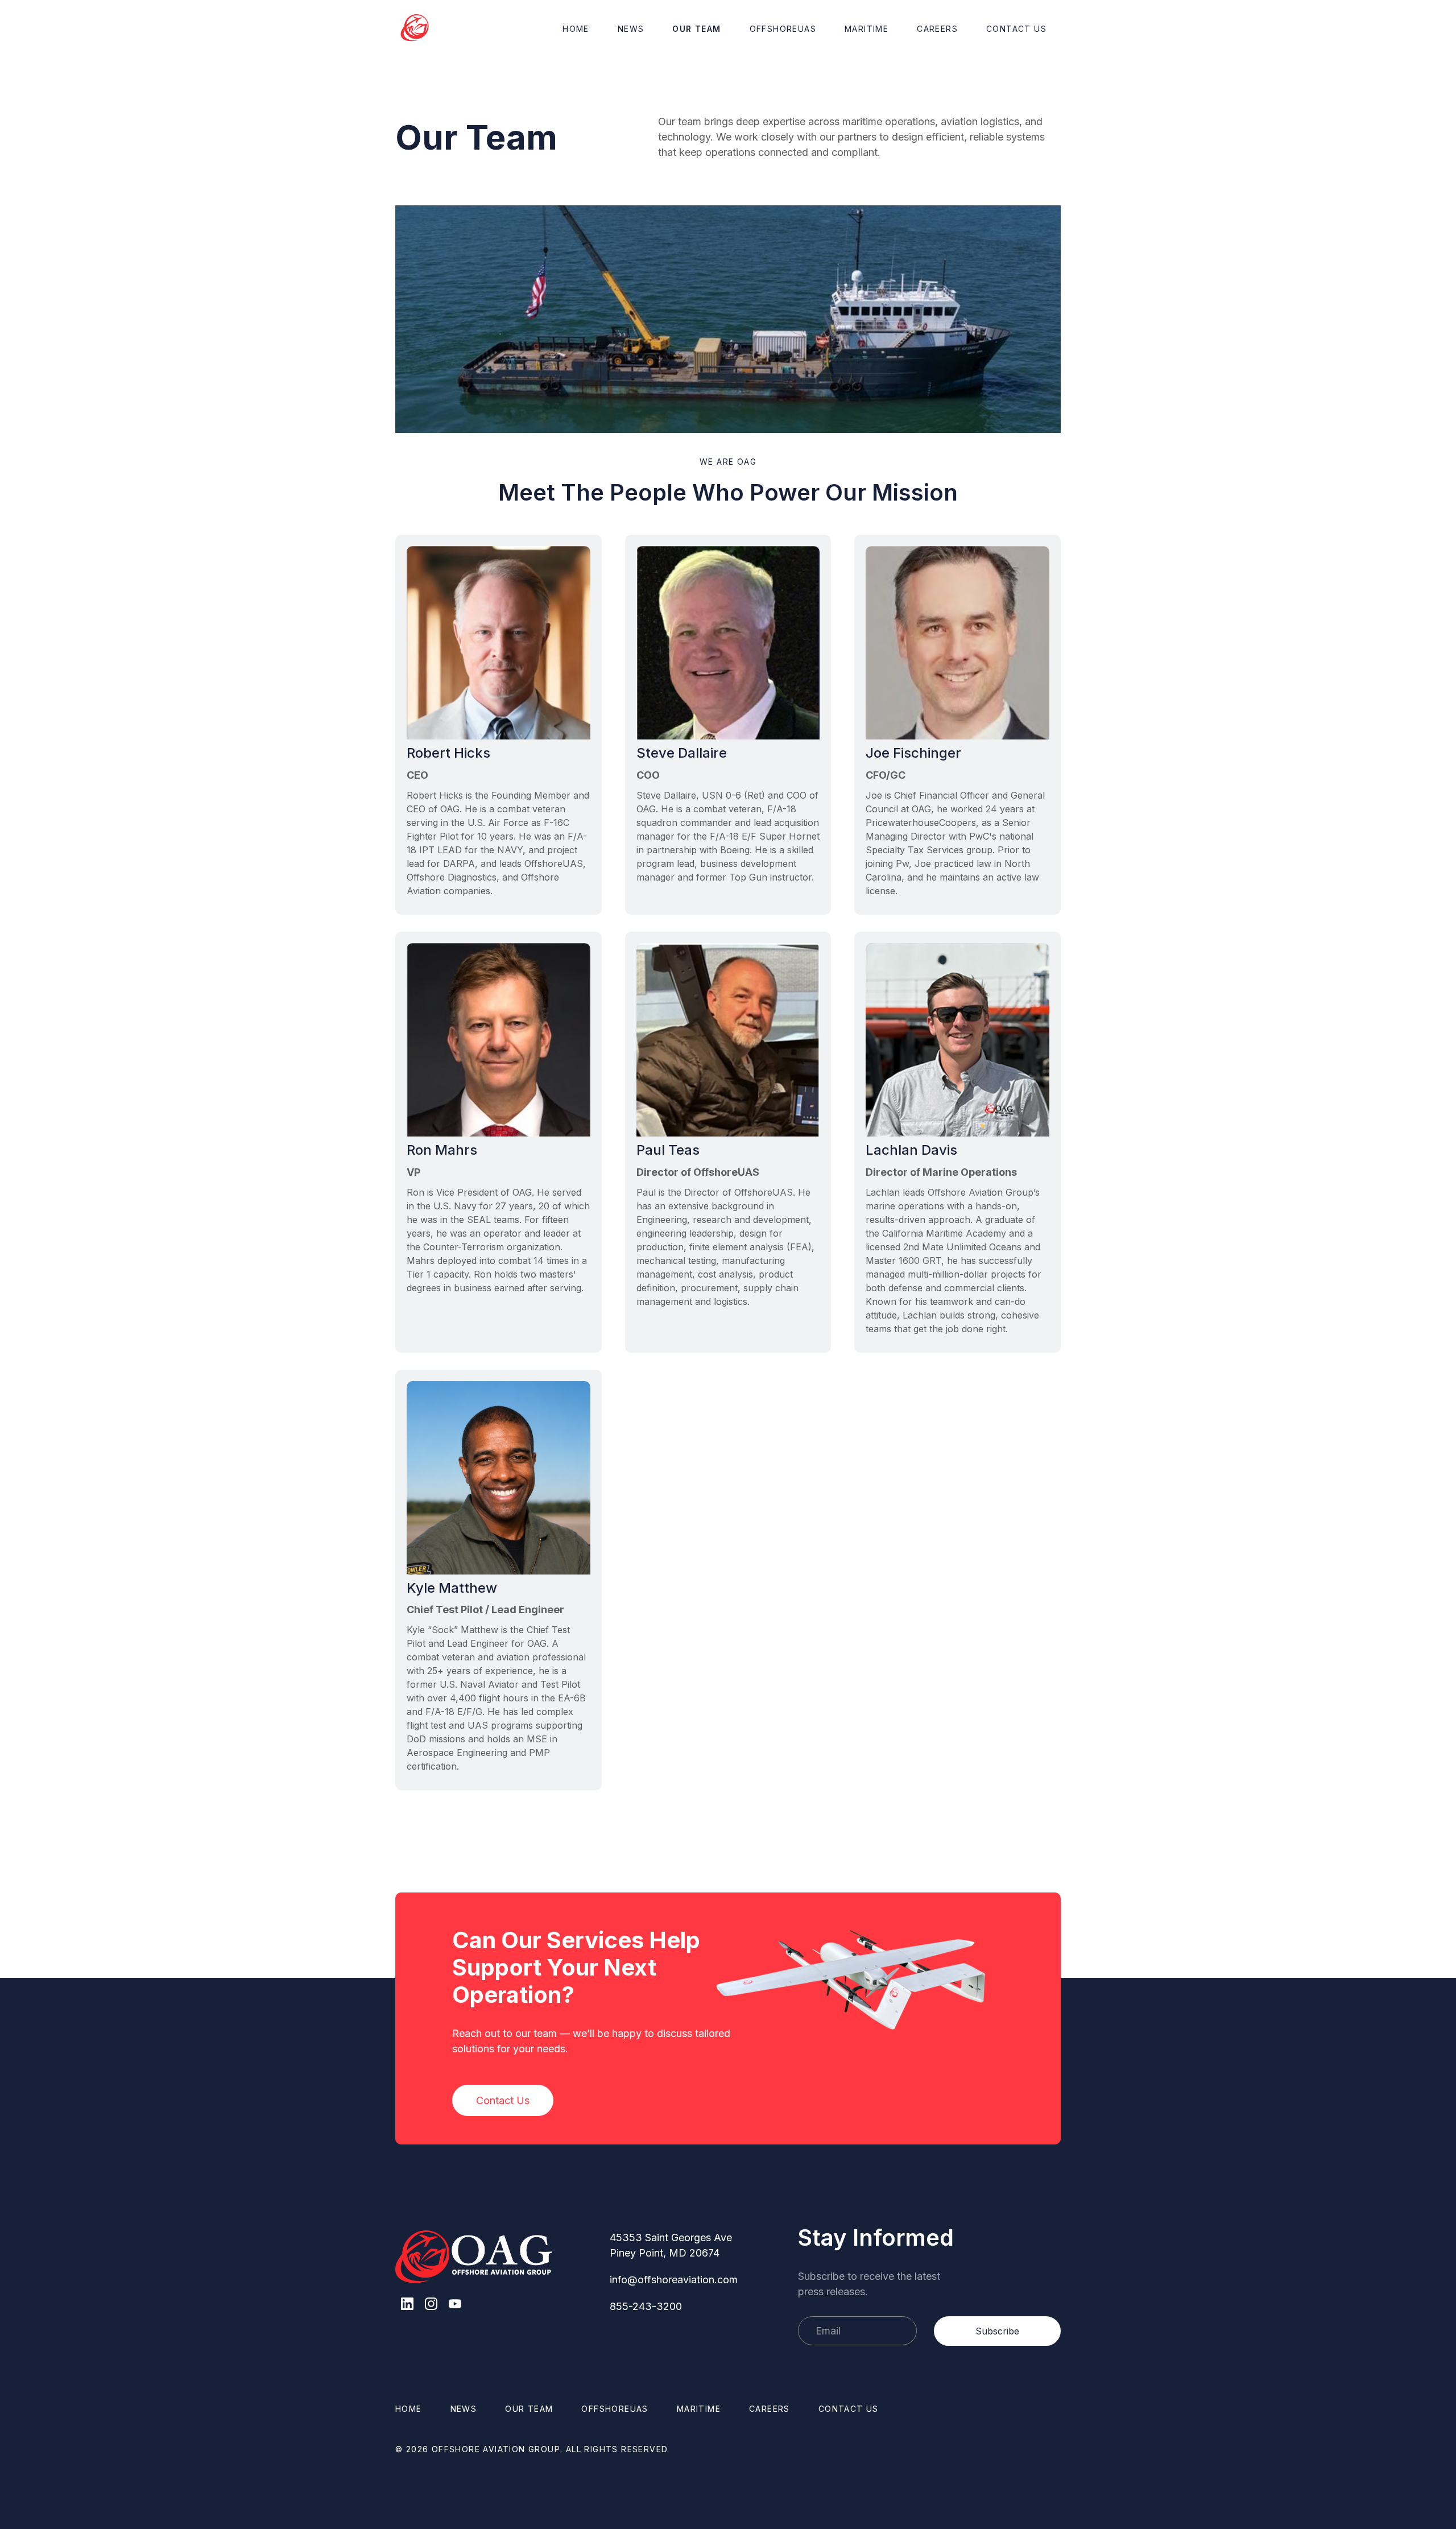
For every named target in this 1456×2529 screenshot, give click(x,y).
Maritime (866, 29)
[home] (415, 28)
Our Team (696, 29)
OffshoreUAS (783, 29)
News (631, 29)
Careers (937, 29)
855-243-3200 (646, 2306)
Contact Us (1016, 29)
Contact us (849, 2409)
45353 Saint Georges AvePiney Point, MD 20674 (671, 2245)
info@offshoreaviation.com (674, 2280)
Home (576, 29)
